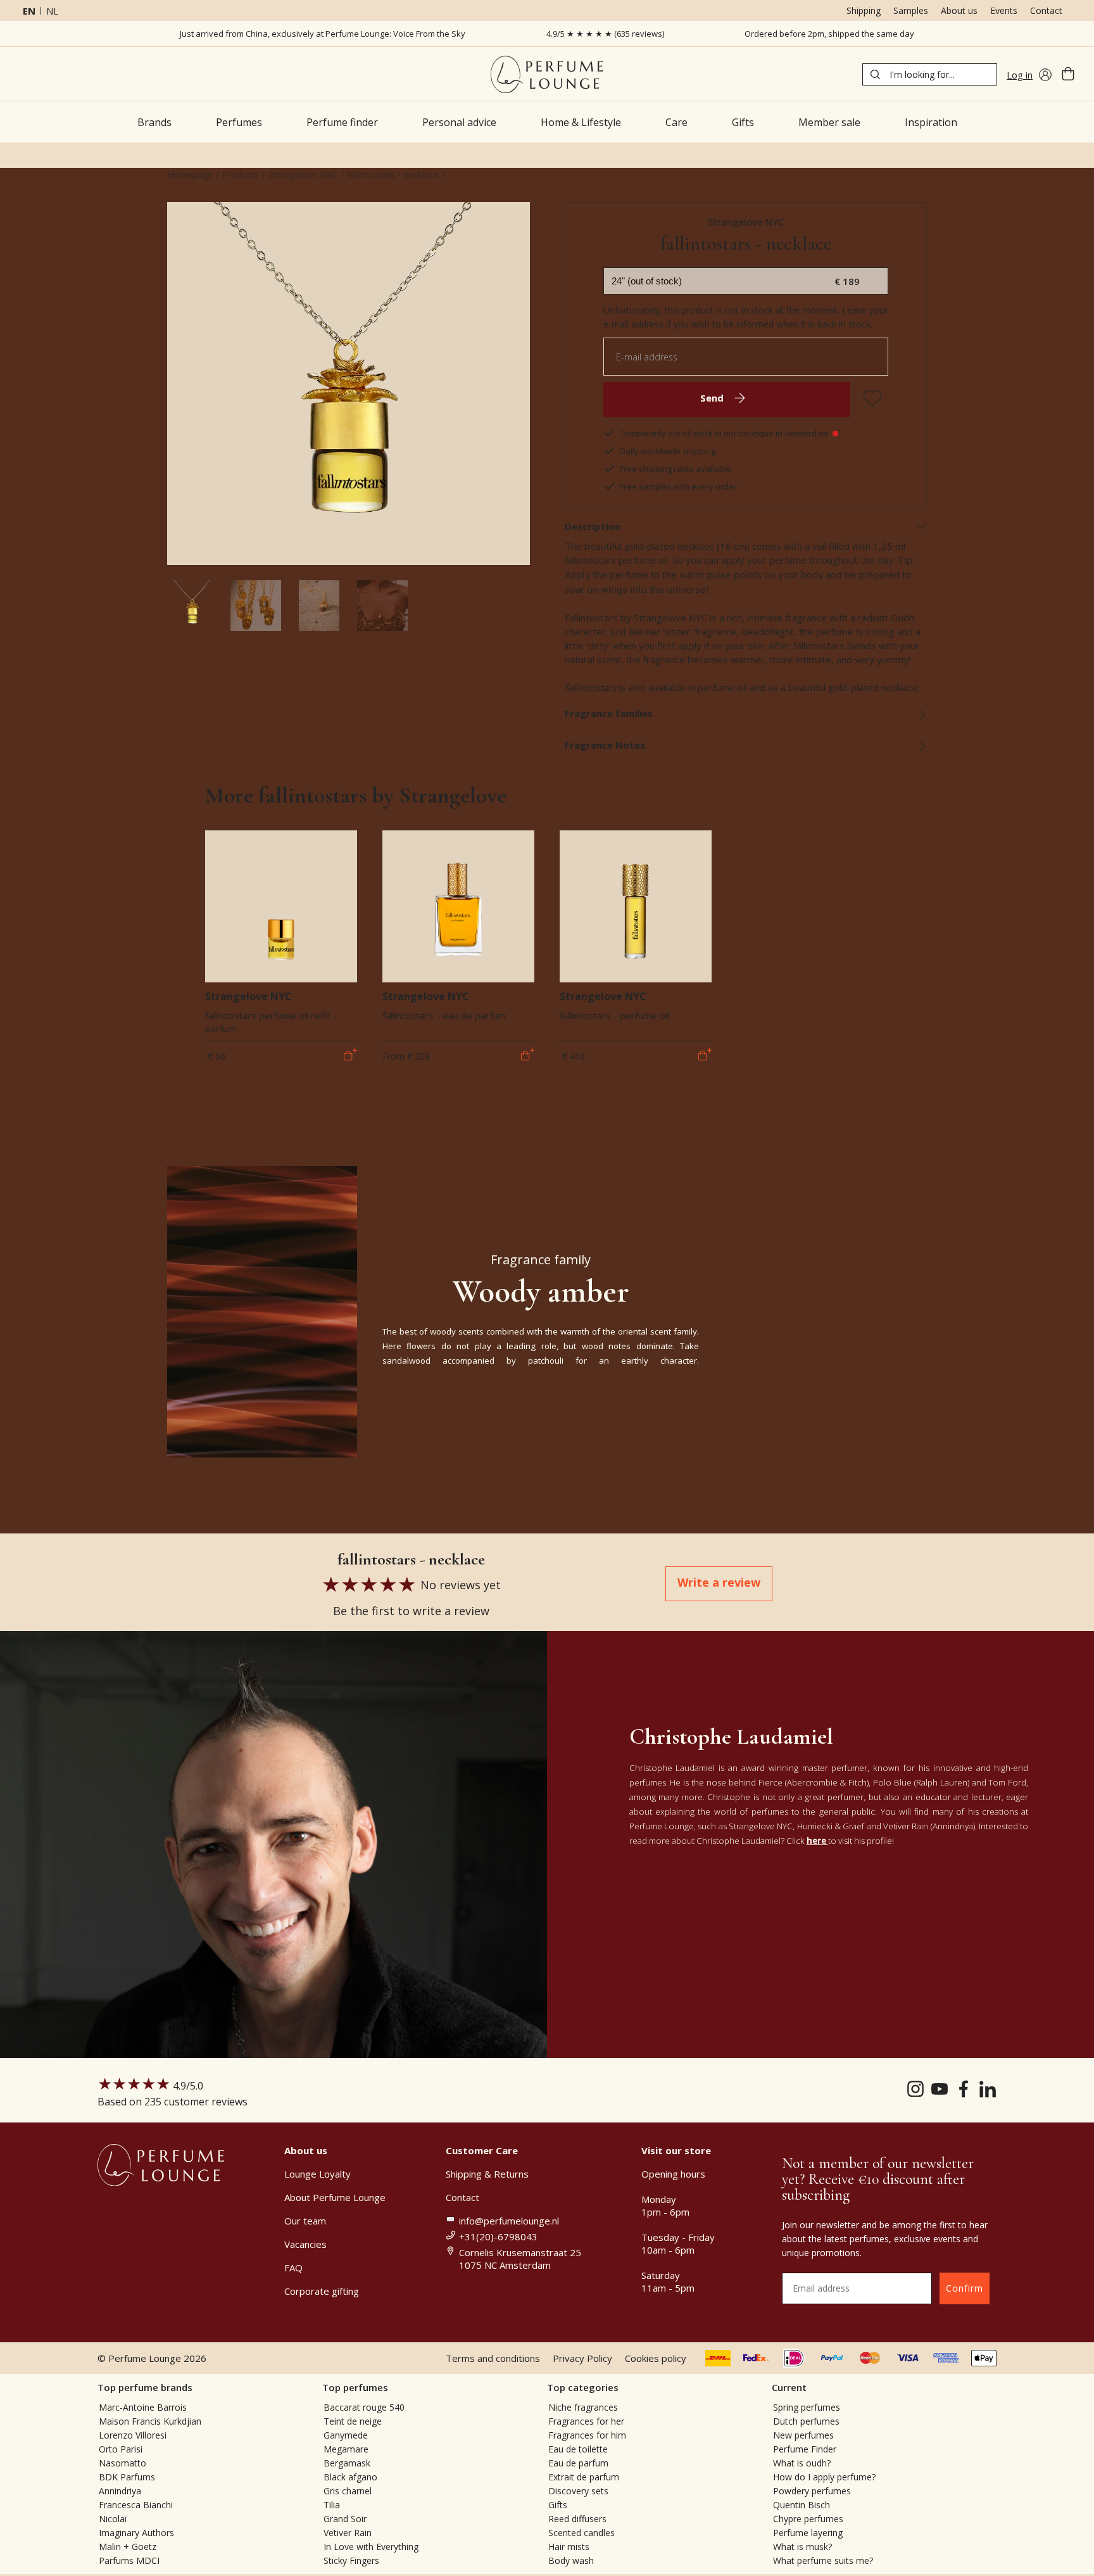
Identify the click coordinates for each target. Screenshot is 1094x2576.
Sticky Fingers (351, 2560)
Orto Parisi (121, 2449)
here (817, 1841)
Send (712, 398)
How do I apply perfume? (824, 2477)
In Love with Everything (371, 2547)
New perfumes (803, 2435)
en (29, 11)
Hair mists (569, 2547)
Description (593, 526)
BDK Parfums (127, 2477)
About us (959, 10)
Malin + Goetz (128, 2547)
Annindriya (120, 2491)
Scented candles (582, 2533)
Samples (911, 10)
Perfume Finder (805, 2449)
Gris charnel (348, 2491)
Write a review (719, 1582)
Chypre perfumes (808, 2519)
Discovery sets (578, 2491)
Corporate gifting (322, 2291)
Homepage (190, 174)
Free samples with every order (678, 486)
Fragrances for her (586, 2421)
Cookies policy (656, 2358)
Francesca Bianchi (136, 2505)
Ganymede (346, 2435)
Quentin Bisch (802, 2505)
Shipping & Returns (487, 2174)
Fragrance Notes (605, 745)
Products (241, 174)
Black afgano (350, 2477)
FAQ (293, 2268)
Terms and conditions (493, 2358)
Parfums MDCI (129, 2560)
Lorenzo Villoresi (133, 2435)
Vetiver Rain (348, 2533)
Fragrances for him (587, 2435)
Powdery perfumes (812, 2491)
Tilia (332, 2505)
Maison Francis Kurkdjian (150, 2421)
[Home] (547, 74)
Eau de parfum (578, 2463)
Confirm (965, 2288)
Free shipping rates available (676, 469)
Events (1004, 10)
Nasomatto (123, 2463)
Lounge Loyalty (318, 2174)
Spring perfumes (807, 2407)
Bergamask (347, 2463)
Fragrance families (609, 713)
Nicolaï (113, 2519)
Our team (305, 2221)
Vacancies (305, 2244)
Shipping (864, 10)
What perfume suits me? (823, 2560)
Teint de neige (353, 2421)
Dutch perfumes (806, 2421)
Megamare (346, 2449)
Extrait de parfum (584, 2477)
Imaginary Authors (136, 2533)
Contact (1046, 10)
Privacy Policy (582, 2358)
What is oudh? (802, 2463)
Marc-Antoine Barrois (143, 2407)
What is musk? (802, 2547)
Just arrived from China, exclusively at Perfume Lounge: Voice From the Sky (323, 34)
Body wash (571, 2560)
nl (52, 11)
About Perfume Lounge (335, 2197)
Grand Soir (345, 2519)
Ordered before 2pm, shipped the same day (829, 34)
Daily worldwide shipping (668, 451)
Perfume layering (808, 2533)
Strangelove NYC (303, 174)
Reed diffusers (577, 2519)
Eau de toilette (578, 2449)
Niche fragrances (583, 2407)
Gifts (558, 2505)
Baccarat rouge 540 (364, 2407)
